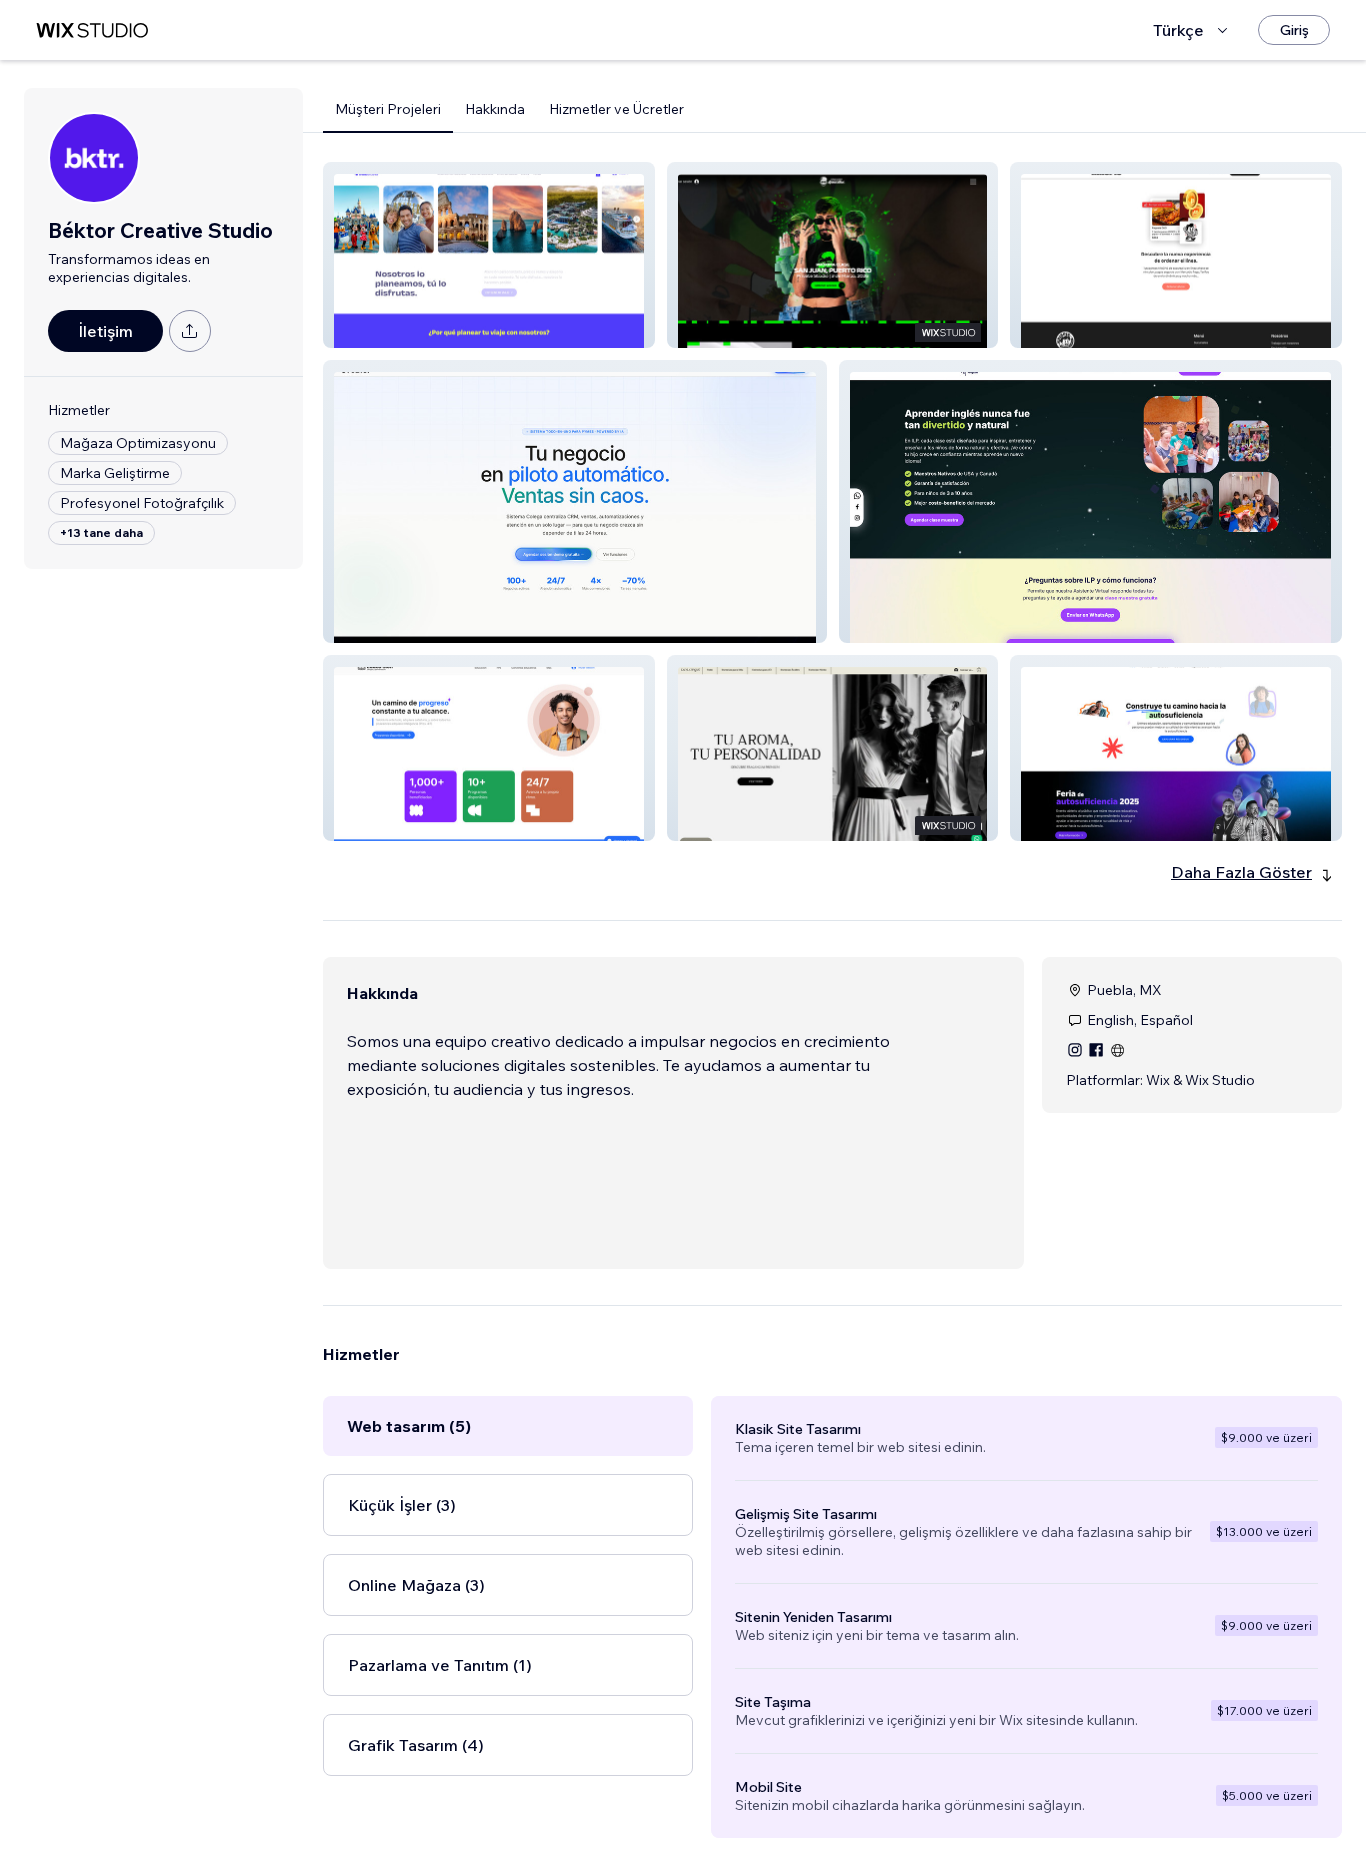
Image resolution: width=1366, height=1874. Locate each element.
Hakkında (495, 109)
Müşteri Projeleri (388, 109)
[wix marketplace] (92, 30)
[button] (489, 255)
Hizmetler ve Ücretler (616, 109)
